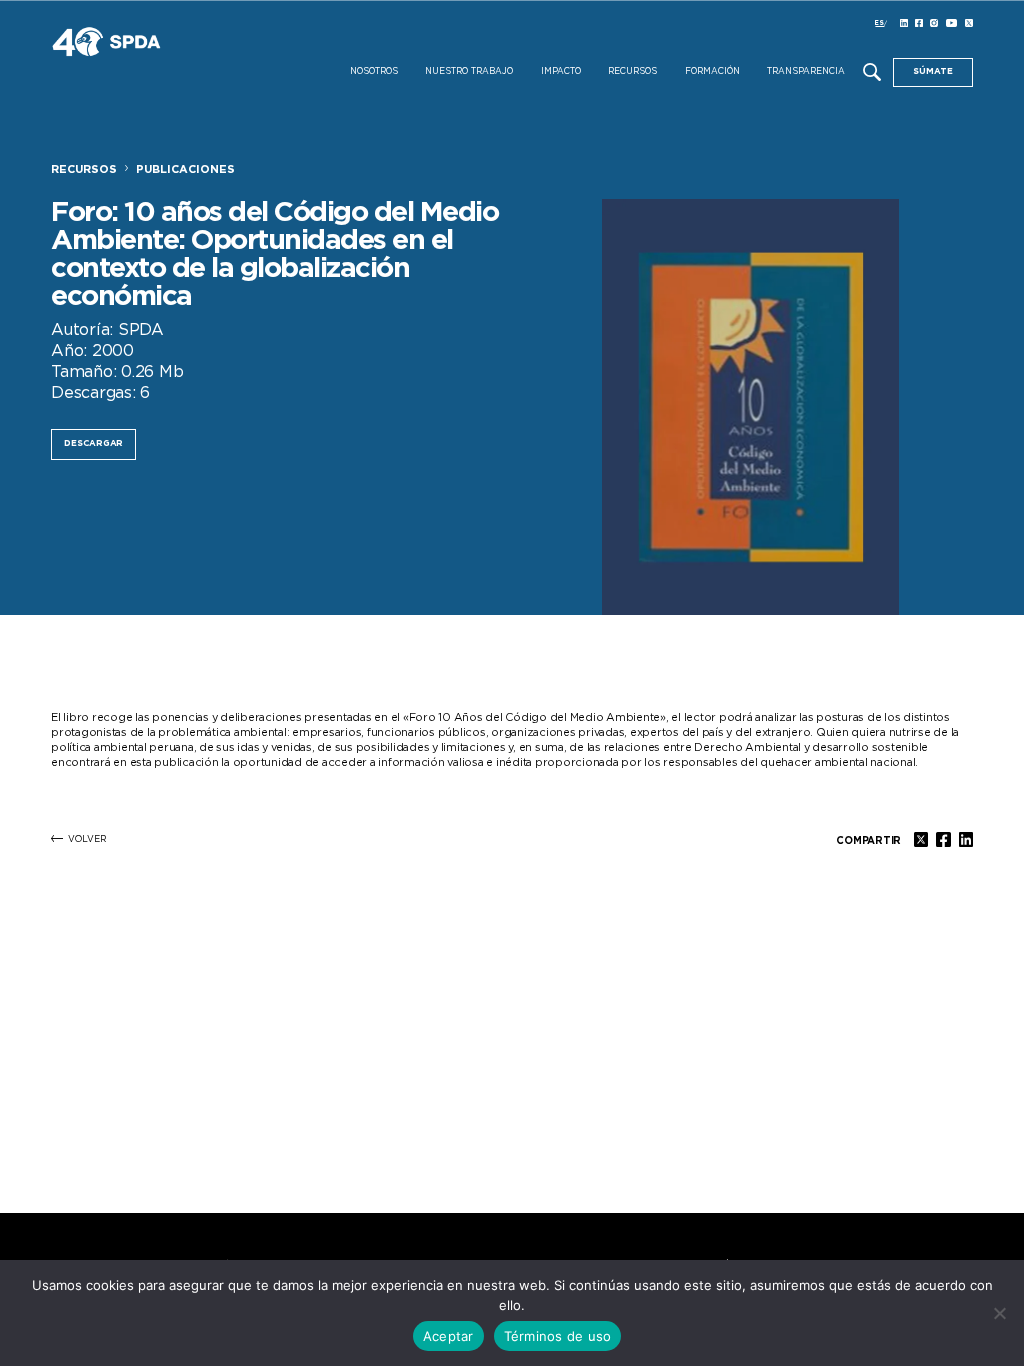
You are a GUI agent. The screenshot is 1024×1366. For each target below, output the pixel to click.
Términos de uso (558, 1336)
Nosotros (374, 72)
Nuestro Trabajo (469, 72)
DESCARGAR (93, 443)
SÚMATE (933, 71)
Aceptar (448, 1336)
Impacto (561, 72)
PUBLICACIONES (185, 169)
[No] (999, 1313)
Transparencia (806, 72)
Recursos (632, 72)
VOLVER (87, 839)
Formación (712, 72)
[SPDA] (161, 56)
